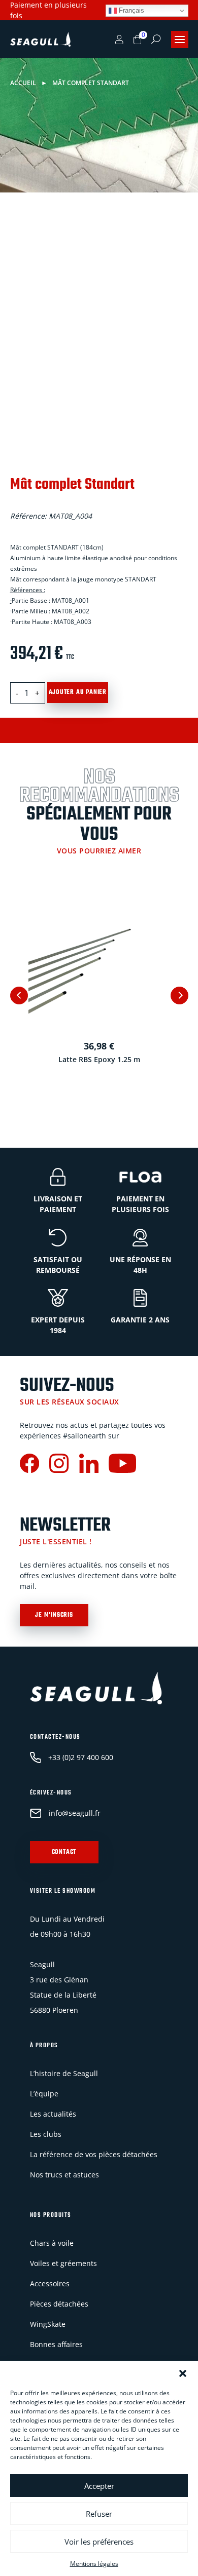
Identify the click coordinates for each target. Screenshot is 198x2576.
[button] (183, 2373)
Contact (64, 1852)
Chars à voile (52, 2243)
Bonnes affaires (56, 2344)
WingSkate (48, 2324)
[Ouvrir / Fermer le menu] (180, 40)
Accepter (99, 2486)
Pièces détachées (59, 2304)
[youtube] (122, 1465)
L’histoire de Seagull (64, 2073)
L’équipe (44, 2094)
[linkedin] (89, 1465)
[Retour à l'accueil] (41, 40)
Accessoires (50, 2284)
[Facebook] (29, 1465)
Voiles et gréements (63, 2263)
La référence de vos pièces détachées (94, 2154)
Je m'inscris (54, 1615)
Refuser (99, 2514)
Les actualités (53, 2114)
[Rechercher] (156, 39)
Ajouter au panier (78, 692)
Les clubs (46, 2134)
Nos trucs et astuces (64, 2175)
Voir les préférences (99, 2542)
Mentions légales (94, 2564)
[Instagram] (59, 1465)
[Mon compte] (119, 40)
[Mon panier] (138, 40)
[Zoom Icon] (178, 239)
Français (130, 10)
